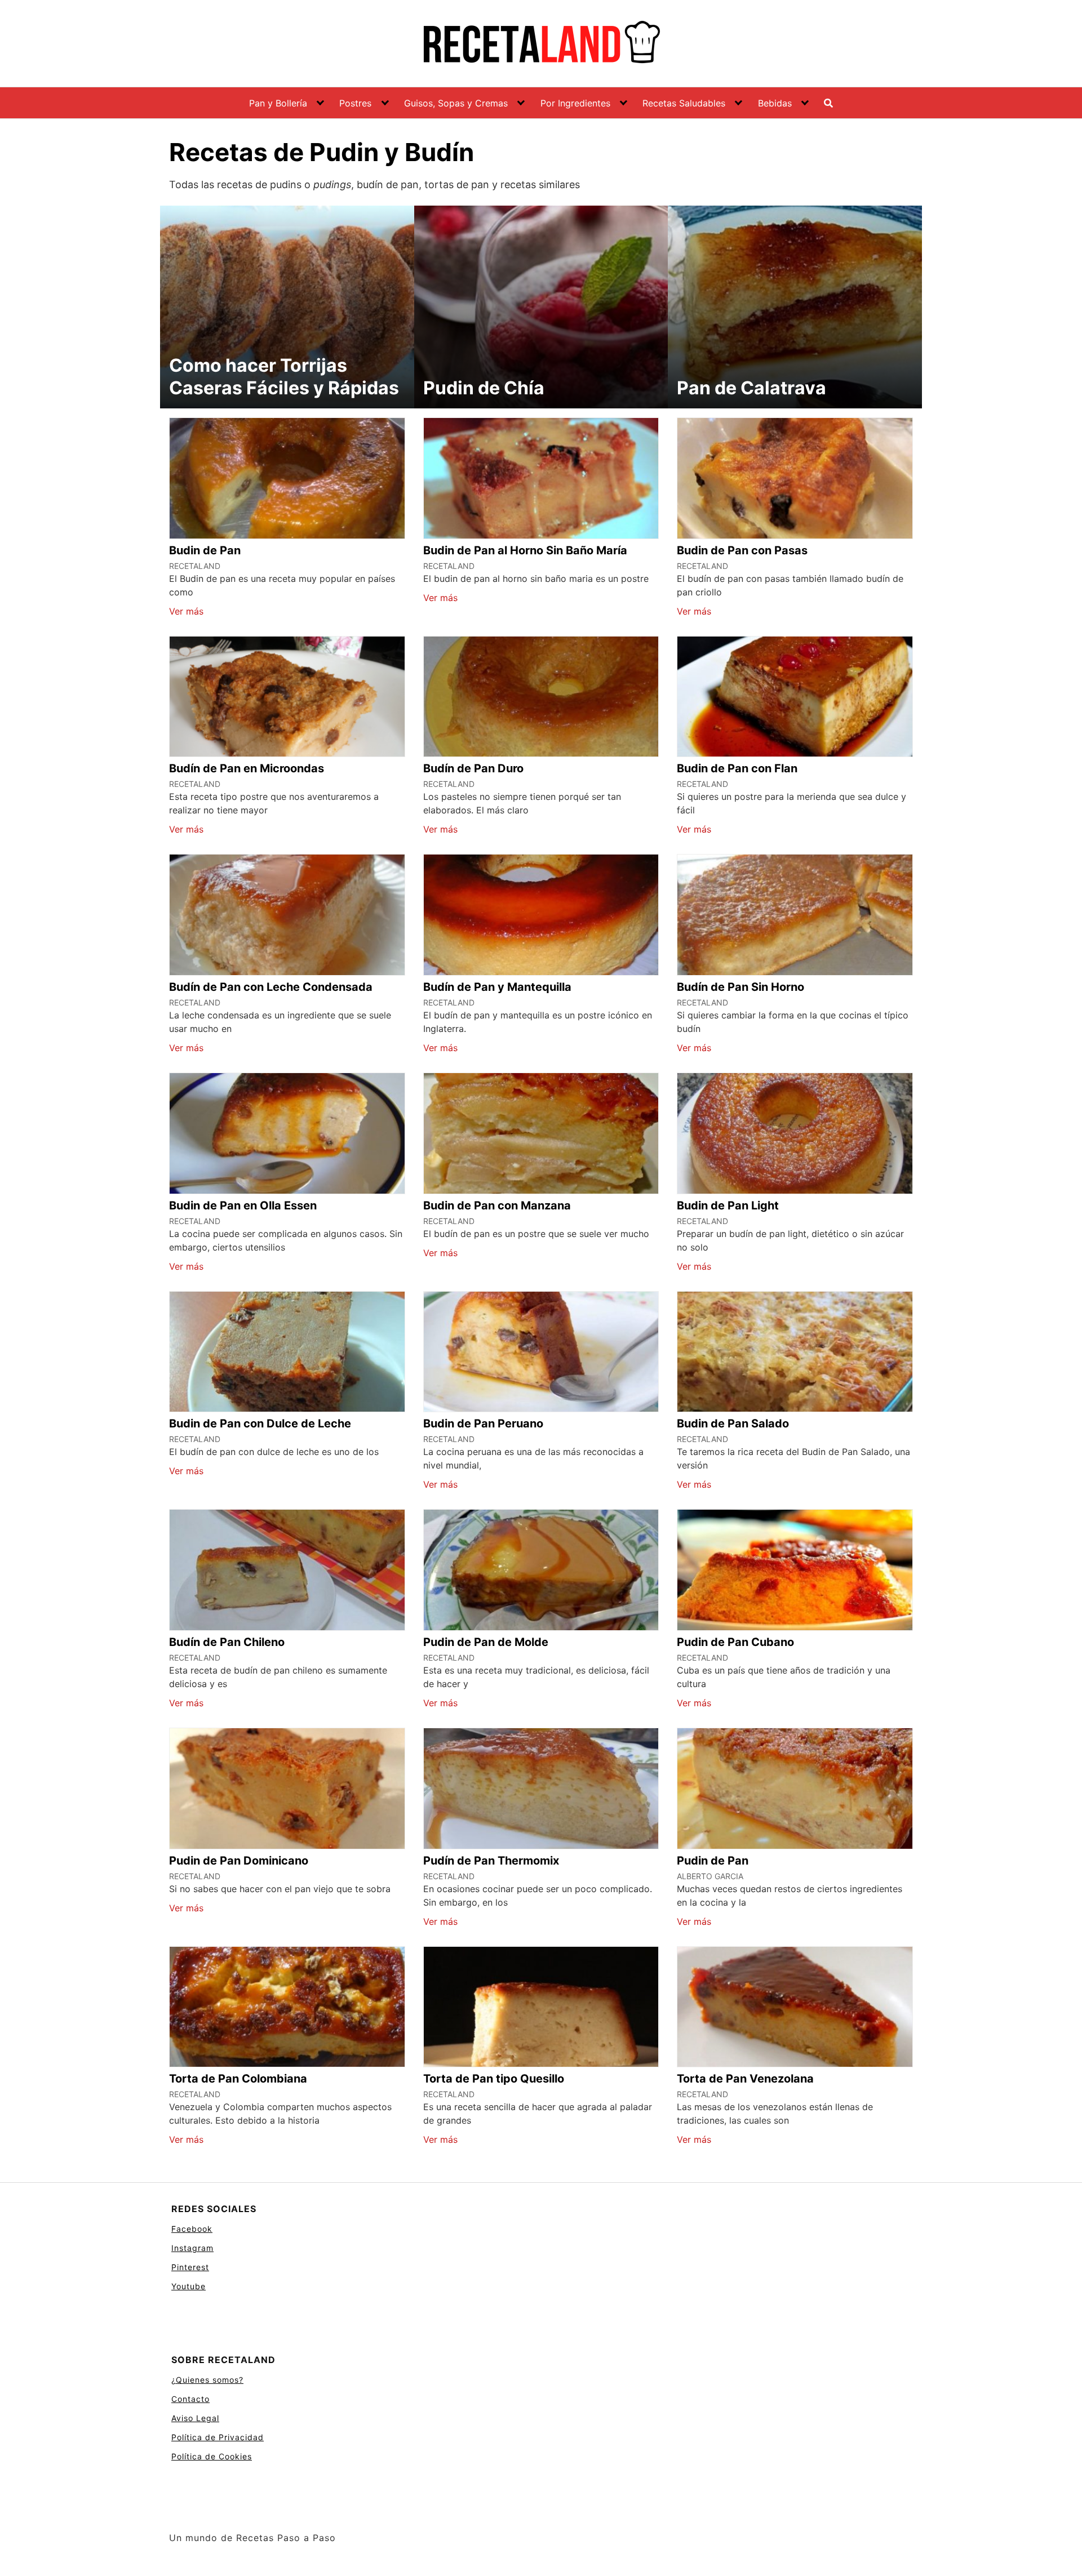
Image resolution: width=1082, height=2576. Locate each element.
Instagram (192, 2248)
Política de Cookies (212, 2456)
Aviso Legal (195, 2418)
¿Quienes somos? (207, 2380)
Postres (355, 103)
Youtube (189, 2286)
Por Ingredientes (575, 103)
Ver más (186, 611)
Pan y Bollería (278, 103)
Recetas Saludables (684, 103)
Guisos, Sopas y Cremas (456, 103)
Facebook (192, 2229)
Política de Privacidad (218, 2437)
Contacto (190, 2399)
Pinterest (190, 2267)
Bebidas (775, 103)
